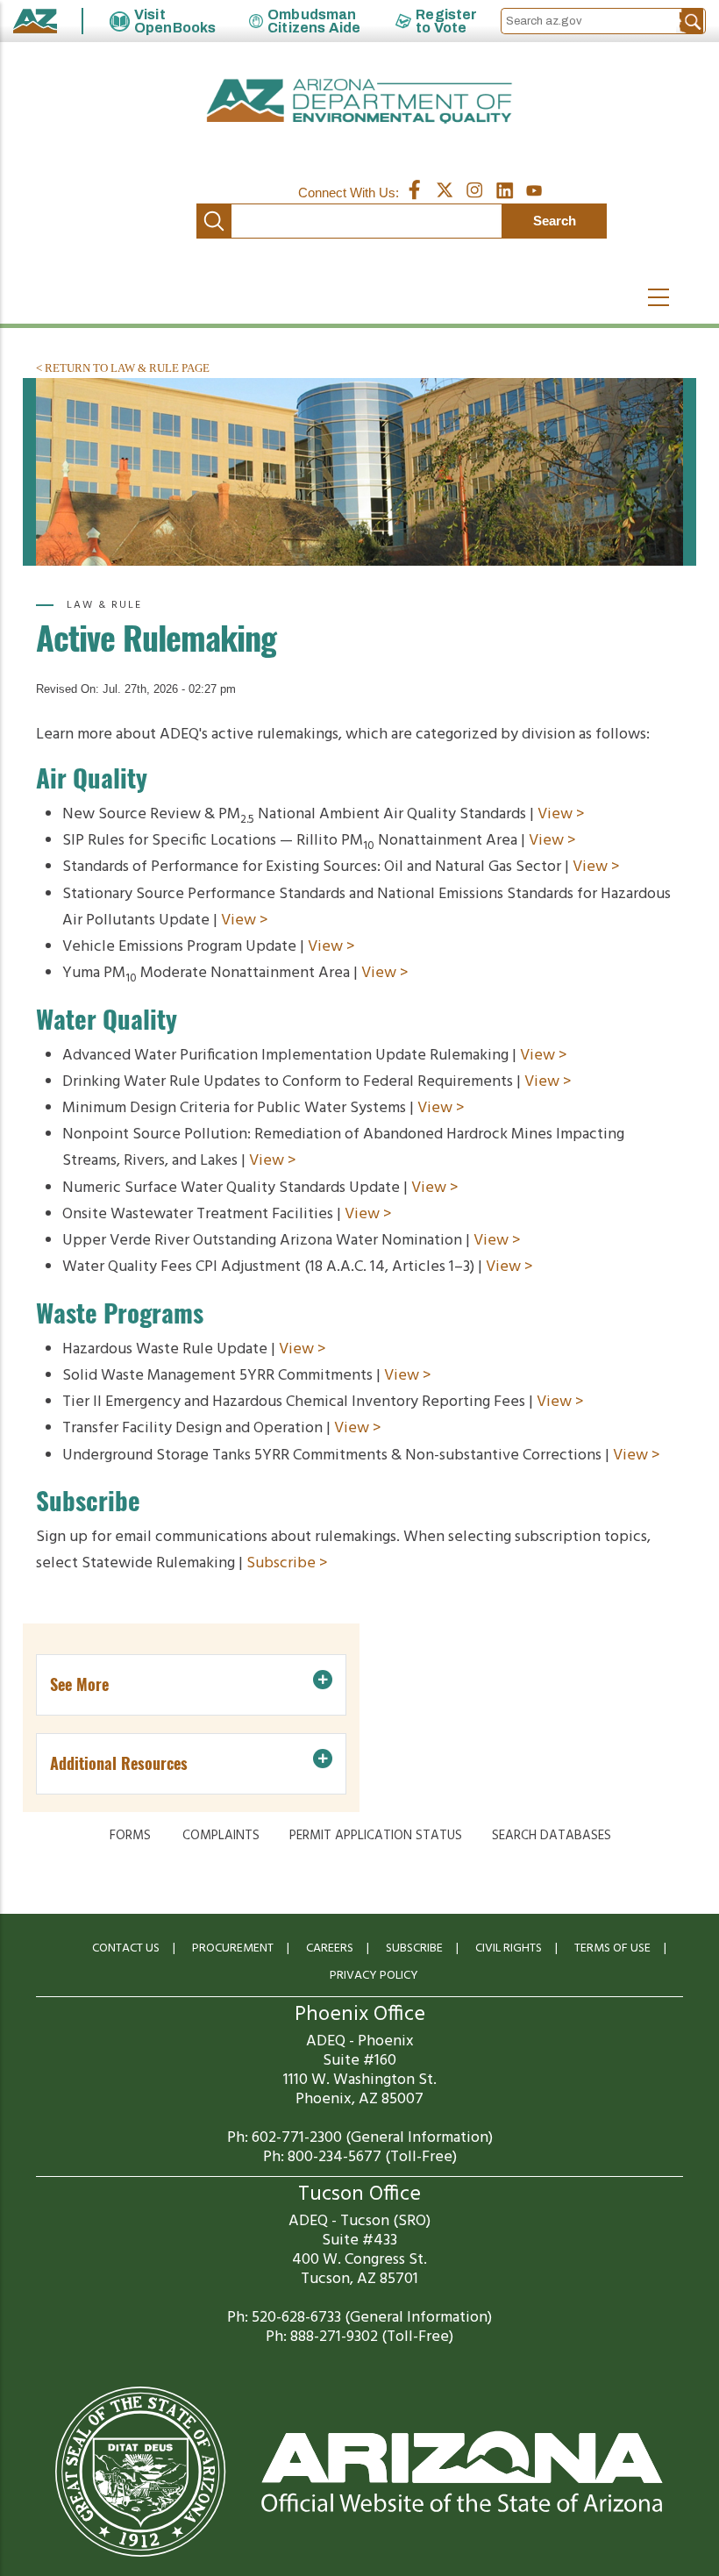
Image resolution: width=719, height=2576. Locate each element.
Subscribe (414, 1948)
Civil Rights (509, 1948)
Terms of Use (612, 1948)
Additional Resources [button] (119, 1763)
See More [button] (79, 1684)
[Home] (359, 101)
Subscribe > (287, 1563)
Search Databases (552, 1836)
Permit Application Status (376, 1836)
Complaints (221, 1836)
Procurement (233, 1948)
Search (214, 221)
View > (561, 814)
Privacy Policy (374, 1976)
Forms (130, 1836)
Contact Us (126, 1948)
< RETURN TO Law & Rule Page (123, 368)
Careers (330, 1948)
